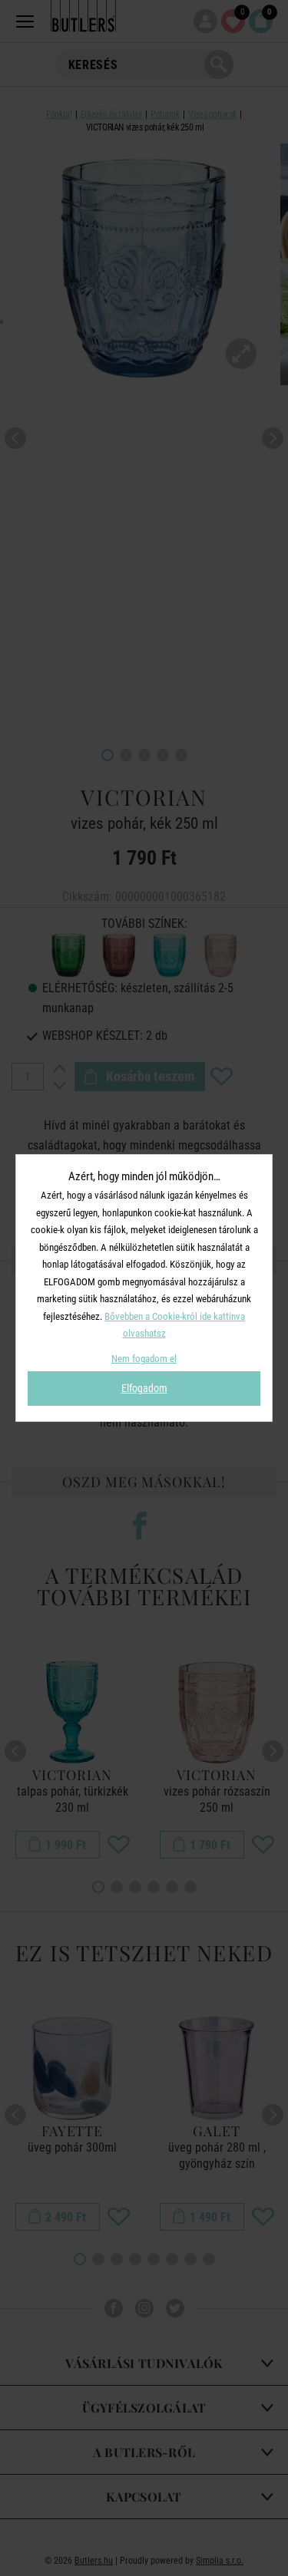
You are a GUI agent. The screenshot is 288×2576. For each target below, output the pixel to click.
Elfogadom (144, 1388)
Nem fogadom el (144, 1359)
